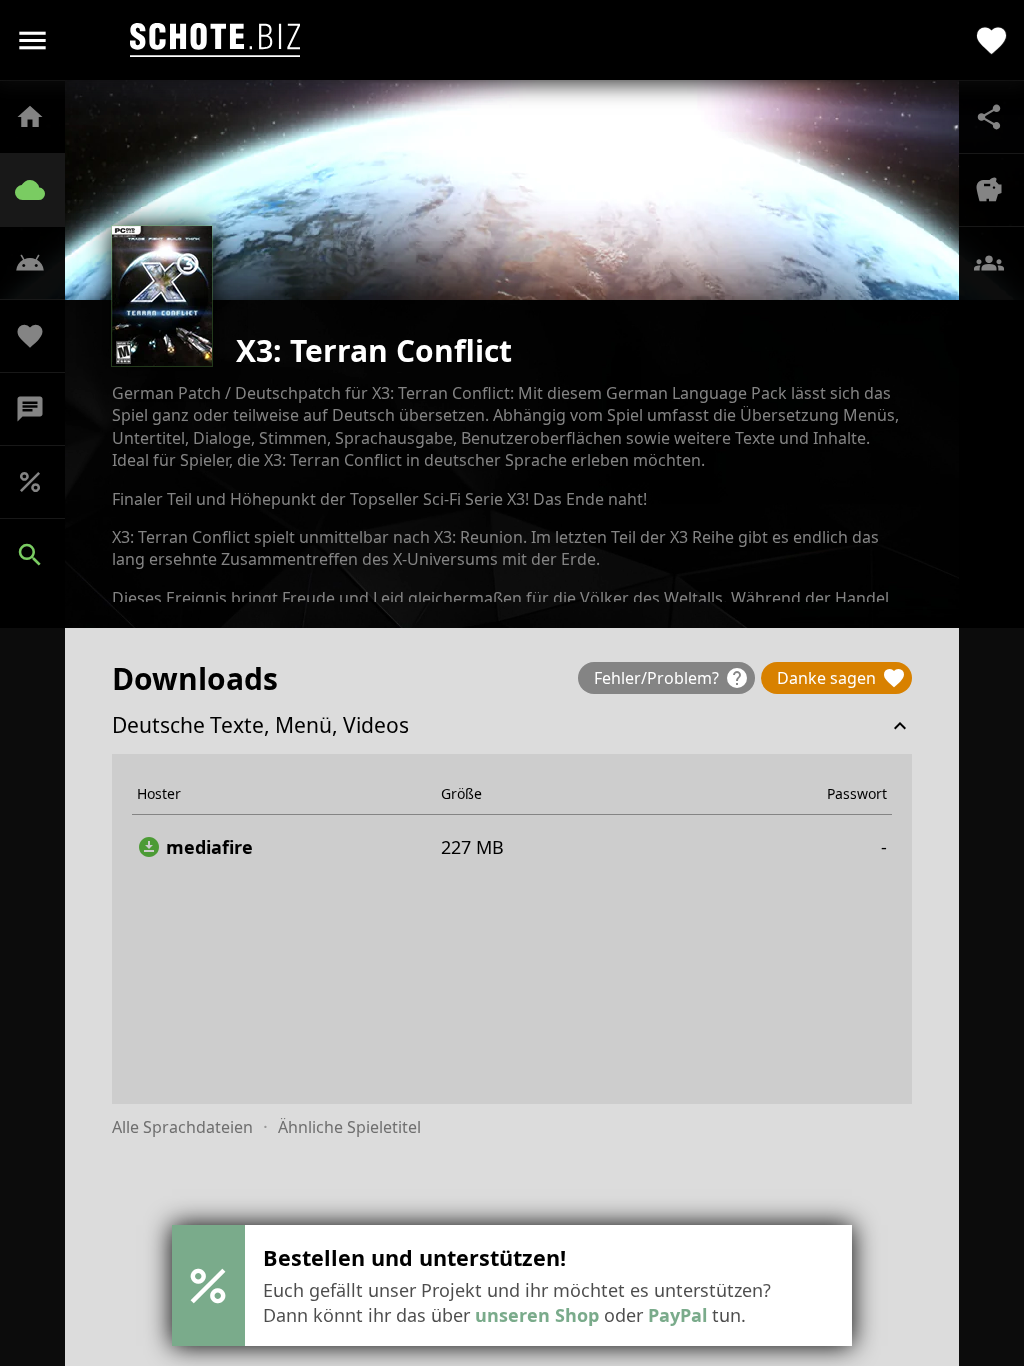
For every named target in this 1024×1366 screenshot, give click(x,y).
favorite (992, 40)
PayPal (677, 1315)
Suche (40, 555)
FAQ (40, 263)
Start (40, 117)
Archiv (40, 190)
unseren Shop (537, 1315)
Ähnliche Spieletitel (349, 1127)
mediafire (195, 847)
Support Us (40, 336)
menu (32, 40)
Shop (40, 482)
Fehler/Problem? (671, 678)
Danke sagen (841, 678)
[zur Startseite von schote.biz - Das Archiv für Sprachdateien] (215, 40)
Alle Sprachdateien (182, 1127)
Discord (40, 409)
